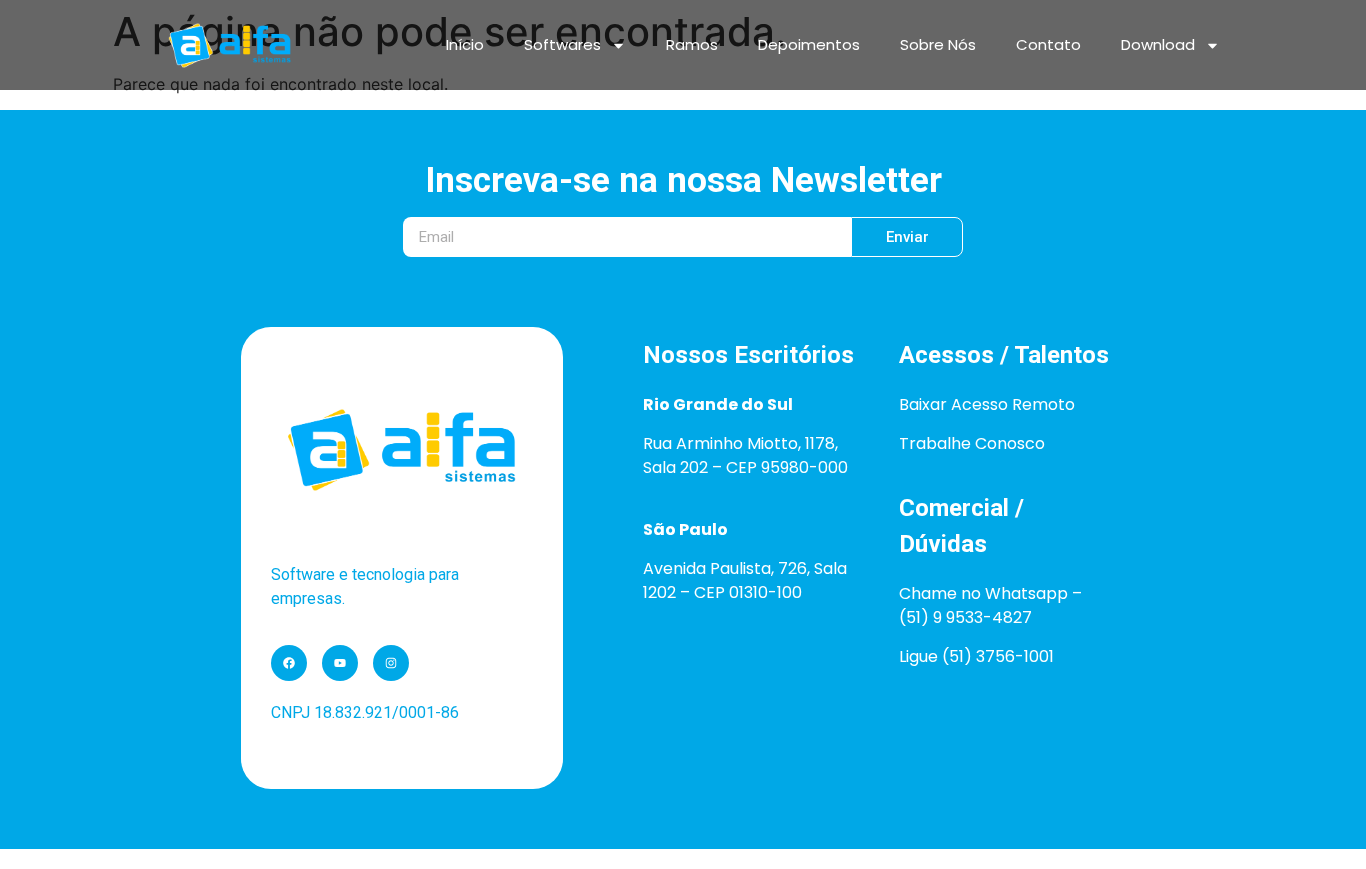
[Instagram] (391, 663)
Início (465, 44)
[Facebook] (289, 663)
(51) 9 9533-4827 (965, 617)
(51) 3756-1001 (998, 656)
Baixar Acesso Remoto (987, 404)
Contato (1048, 44)
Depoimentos (809, 44)
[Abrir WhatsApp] (1316, 818)
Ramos (692, 44)
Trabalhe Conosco (972, 443)
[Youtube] (340, 663)
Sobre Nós (938, 44)
